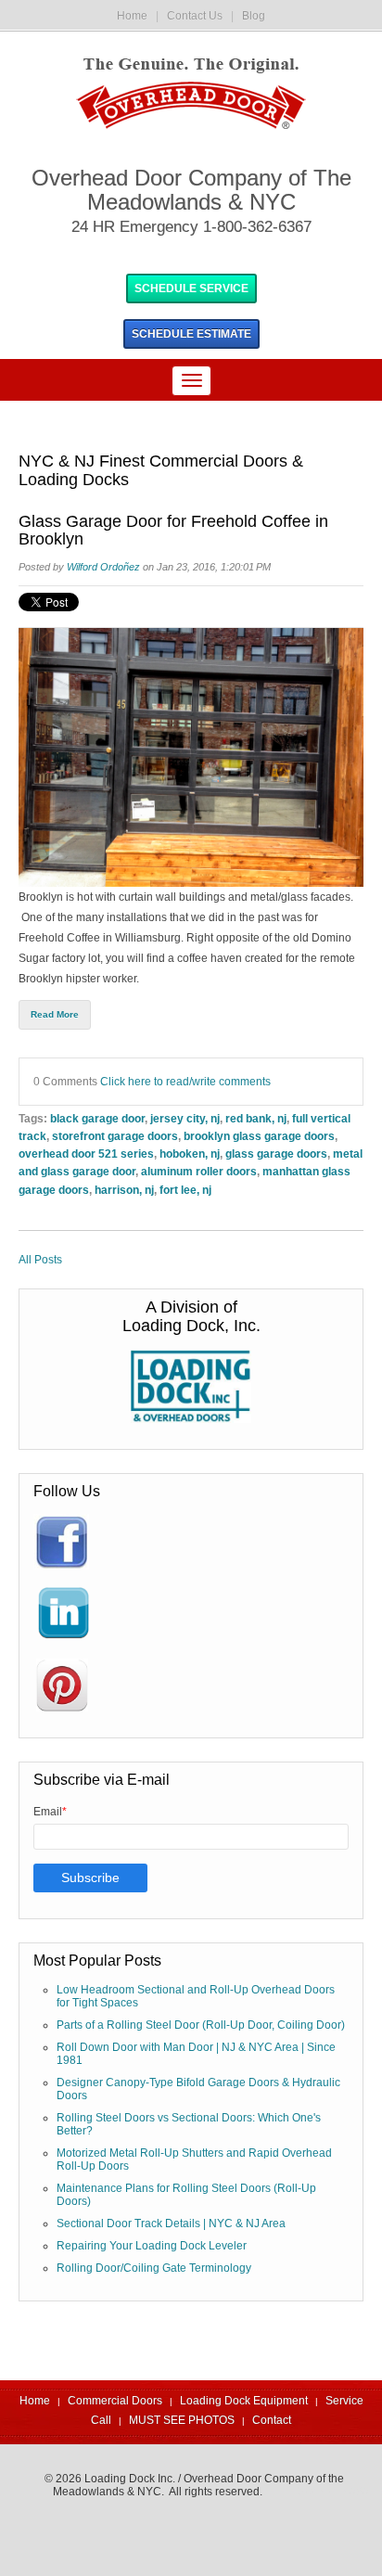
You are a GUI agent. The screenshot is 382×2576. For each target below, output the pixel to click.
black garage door (97, 1118)
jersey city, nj (185, 1118)
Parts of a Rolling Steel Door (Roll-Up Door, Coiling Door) (201, 2025)
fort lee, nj (185, 1190)
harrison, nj (124, 1190)
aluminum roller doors (199, 1171)
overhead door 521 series (86, 1153)
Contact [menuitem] (272, 2420)
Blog (254, 16)
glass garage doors (276, 1153)
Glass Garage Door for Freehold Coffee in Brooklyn (173, 531)
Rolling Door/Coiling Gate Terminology (154, 2268)
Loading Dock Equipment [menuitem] (244, 2401)
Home (132, 16)
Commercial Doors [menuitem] (115, 2401)
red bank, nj (256, 1118)
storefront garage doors (115, 1136)
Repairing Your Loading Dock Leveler (152, 2246)
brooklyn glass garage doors (259, 1136)
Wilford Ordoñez (103, 567)
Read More (55, 1014)
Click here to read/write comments (185, 1081)
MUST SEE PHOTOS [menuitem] (182, 2420)
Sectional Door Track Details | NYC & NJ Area (171, 2224)
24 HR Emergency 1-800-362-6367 (191, 227)
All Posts (40, 1260)
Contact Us (195, 16)
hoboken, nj (190, 1153)
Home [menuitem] (35, 2401)
